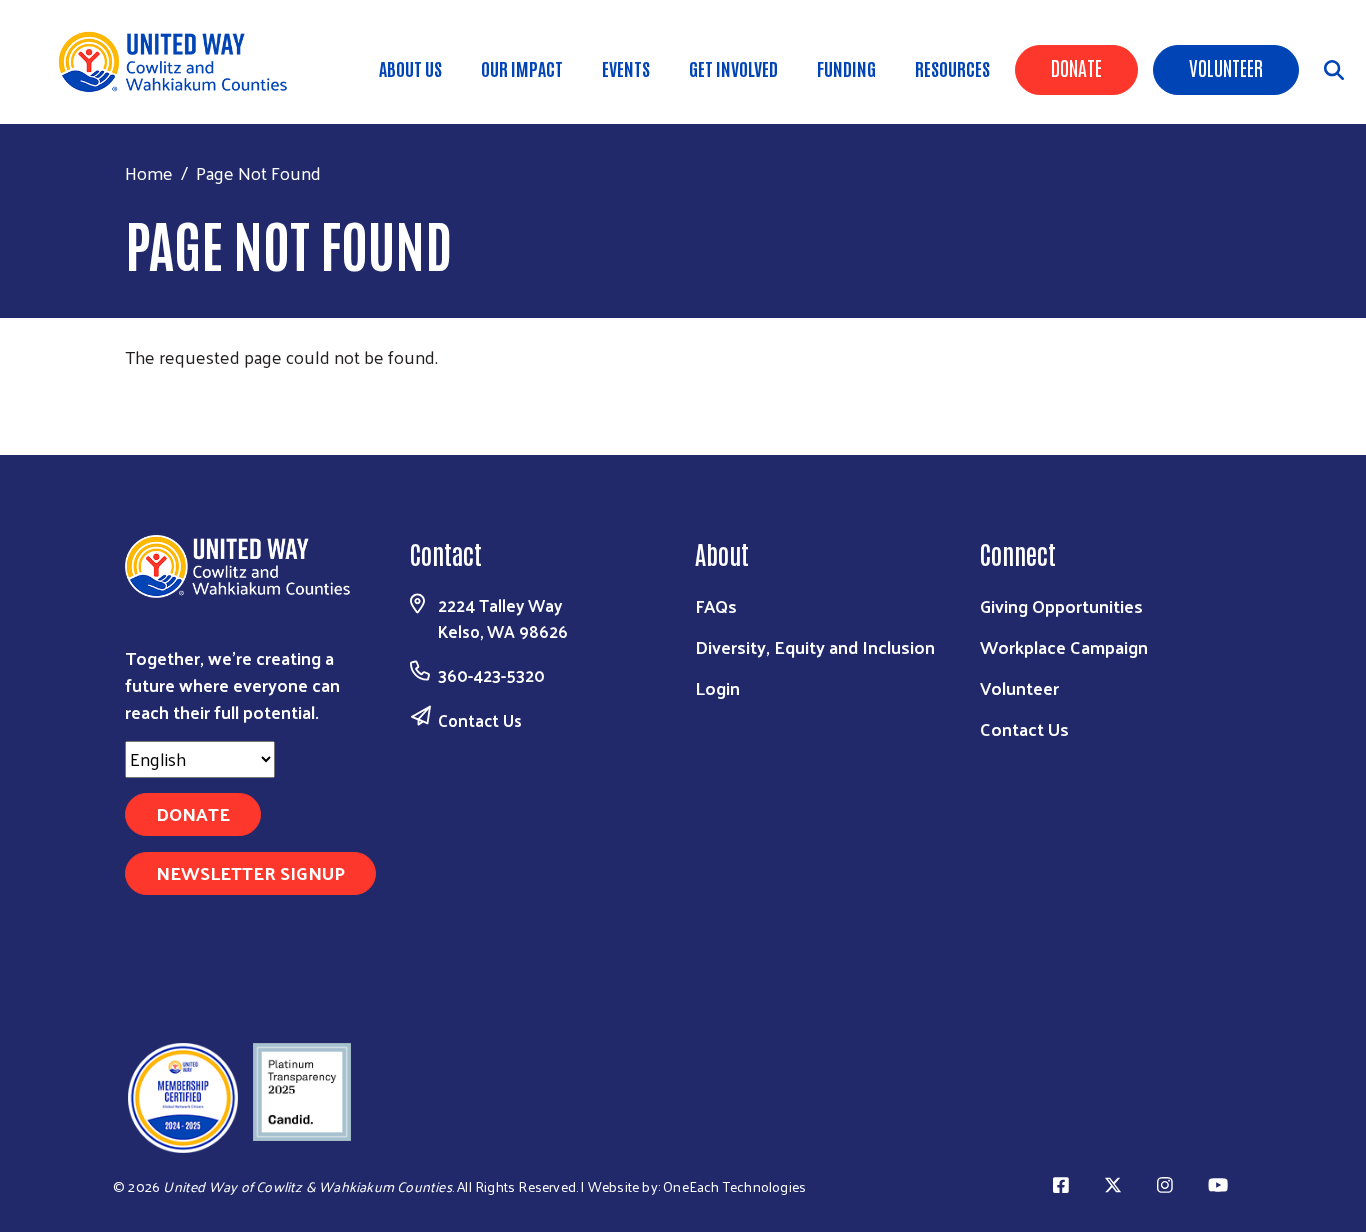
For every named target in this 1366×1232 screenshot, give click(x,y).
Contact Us (480, 720)
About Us (410, 68)
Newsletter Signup (250, 872)
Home (149, 172)
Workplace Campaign (1064, 646)
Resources (952, 68)
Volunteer (1226, 67)
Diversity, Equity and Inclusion (815, 646)
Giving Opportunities (1061, 605)
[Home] (180, 62)
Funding (846, 68)
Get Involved (733, 68)
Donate (1076, 67)
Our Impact (522, 68)
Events (626, 68)
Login (717, 687)
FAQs (716, 605)
